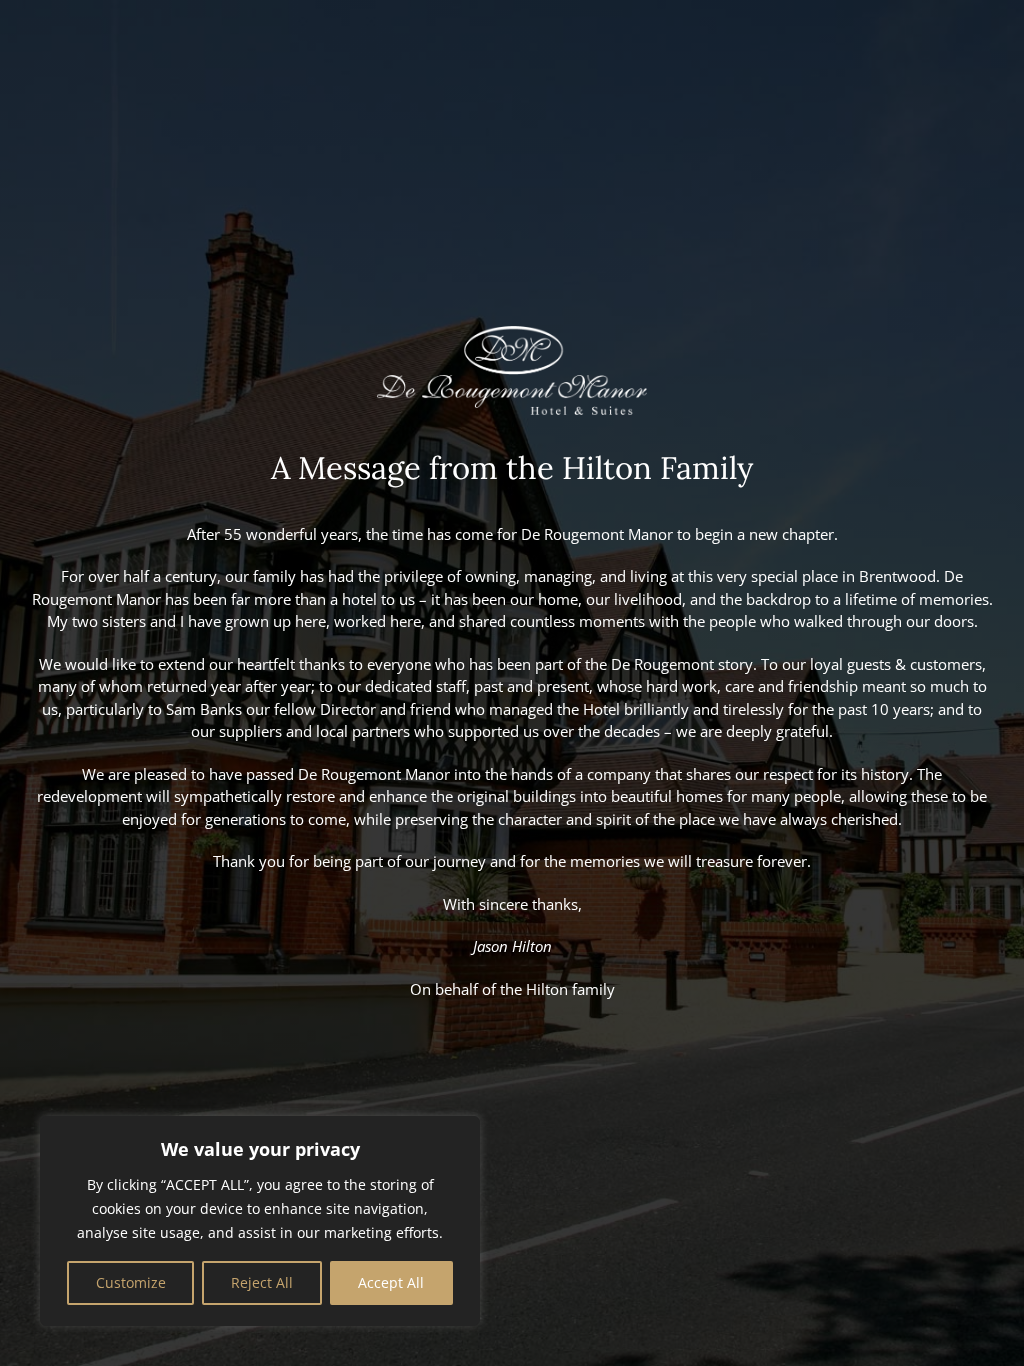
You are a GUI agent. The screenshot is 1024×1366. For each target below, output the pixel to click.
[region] (260, 1221)
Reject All (262, 1282)
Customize (131, 1282)
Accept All (391, 1282)
